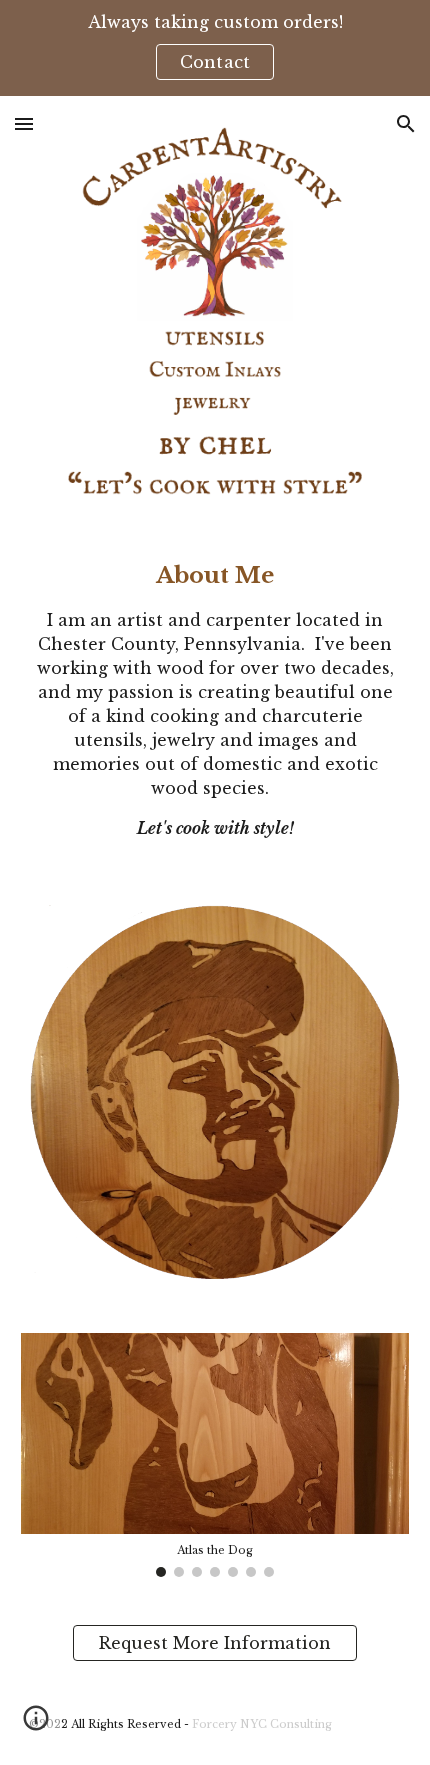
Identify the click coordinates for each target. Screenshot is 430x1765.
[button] (24, 123)
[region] (215, 48)
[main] (215, 699)
